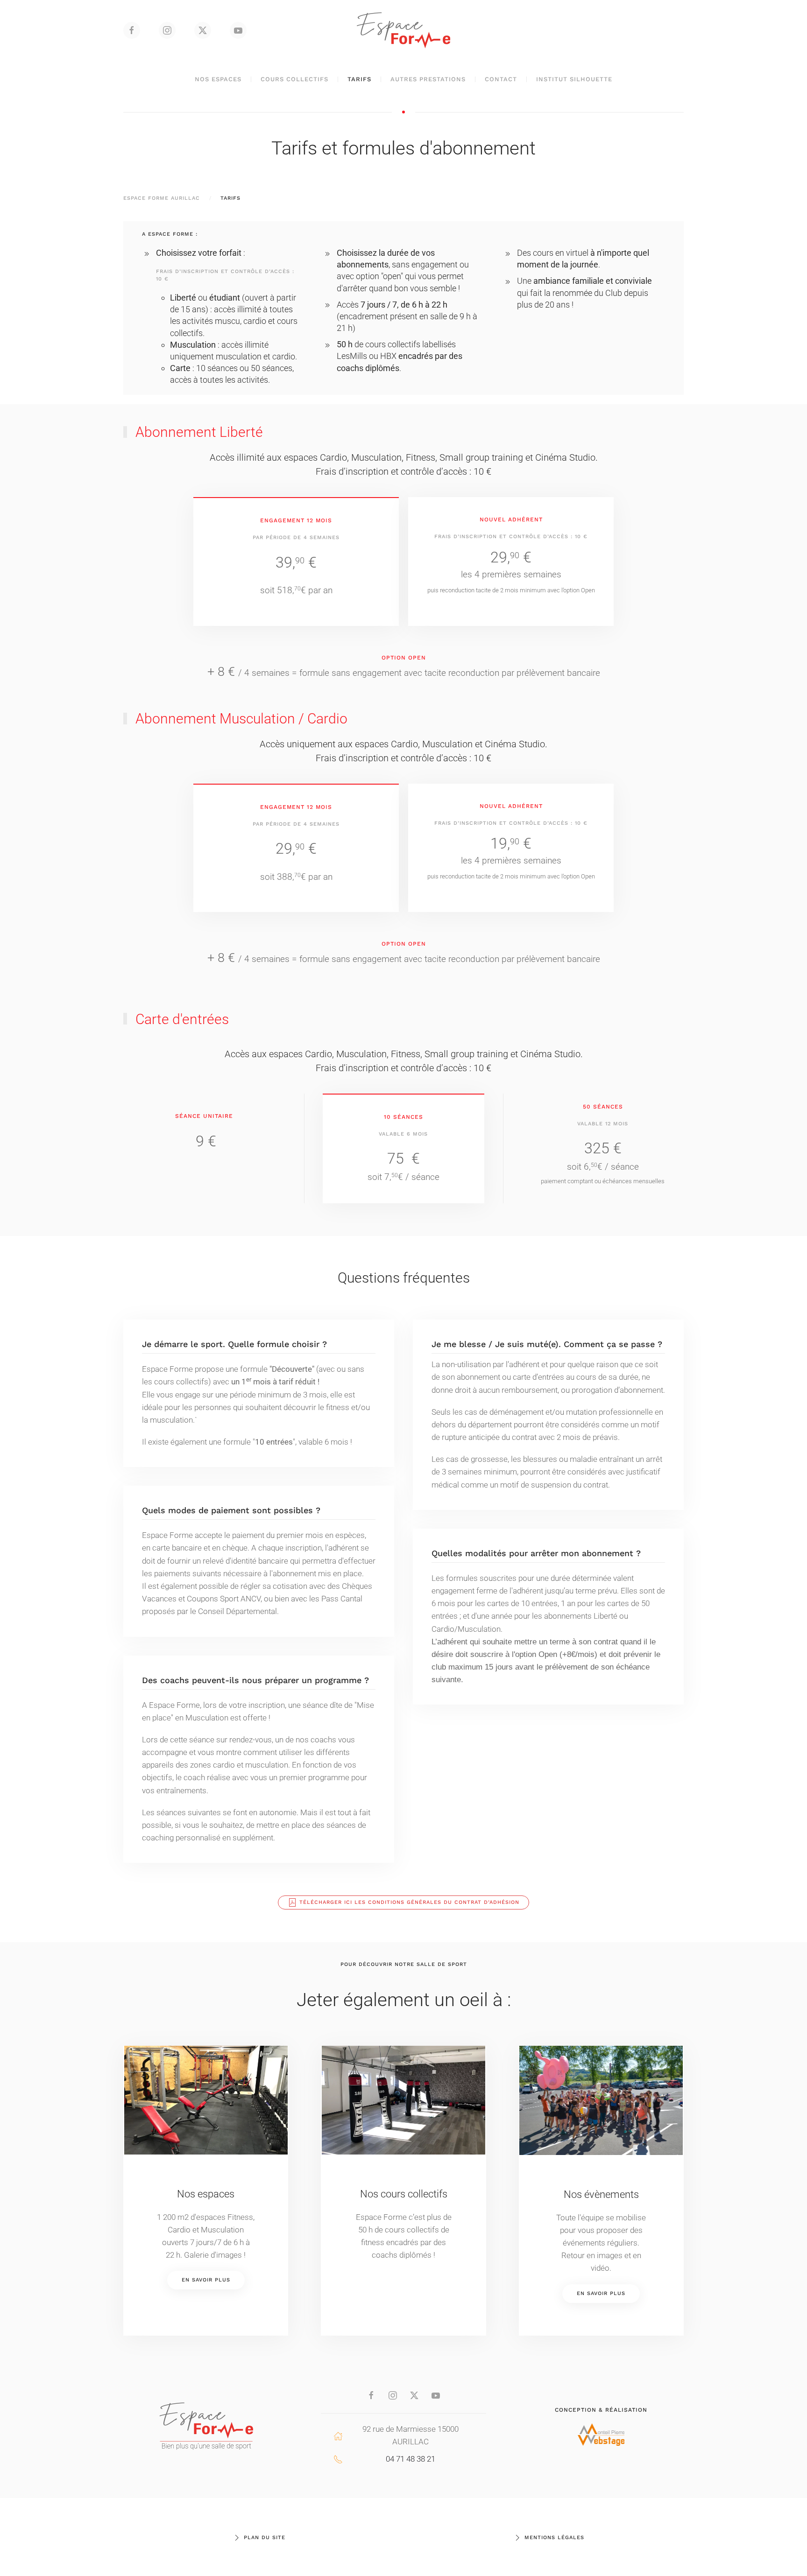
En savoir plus (206, 2280)
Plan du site (265, 2537)
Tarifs (359, 79)
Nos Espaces (218, 79)
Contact (501, 79)
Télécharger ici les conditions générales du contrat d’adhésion (409, 1902)
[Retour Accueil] (403, 30)
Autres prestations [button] (428, 79)
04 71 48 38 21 (411, 2459)
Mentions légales (554, 2537)
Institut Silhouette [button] (574, 79)
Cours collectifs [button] (294, 79)
